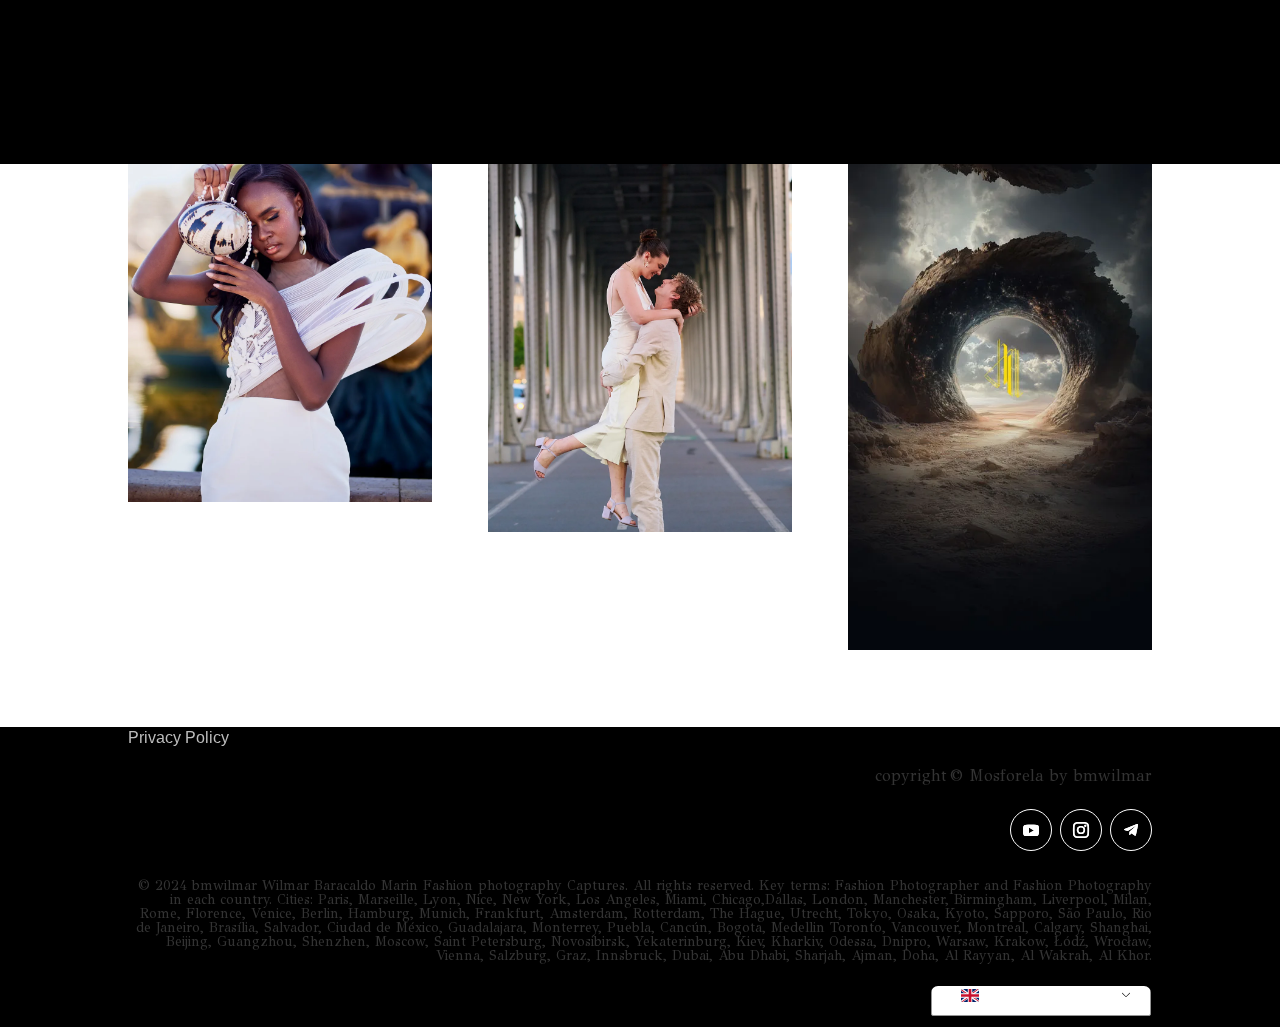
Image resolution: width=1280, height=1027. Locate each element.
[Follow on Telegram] (1131, 830)
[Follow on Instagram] (1081, 830)
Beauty (649, 110)
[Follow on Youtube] (1031, 830)
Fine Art (747, 110)
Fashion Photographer (478, 110)
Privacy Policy (178, 737)
